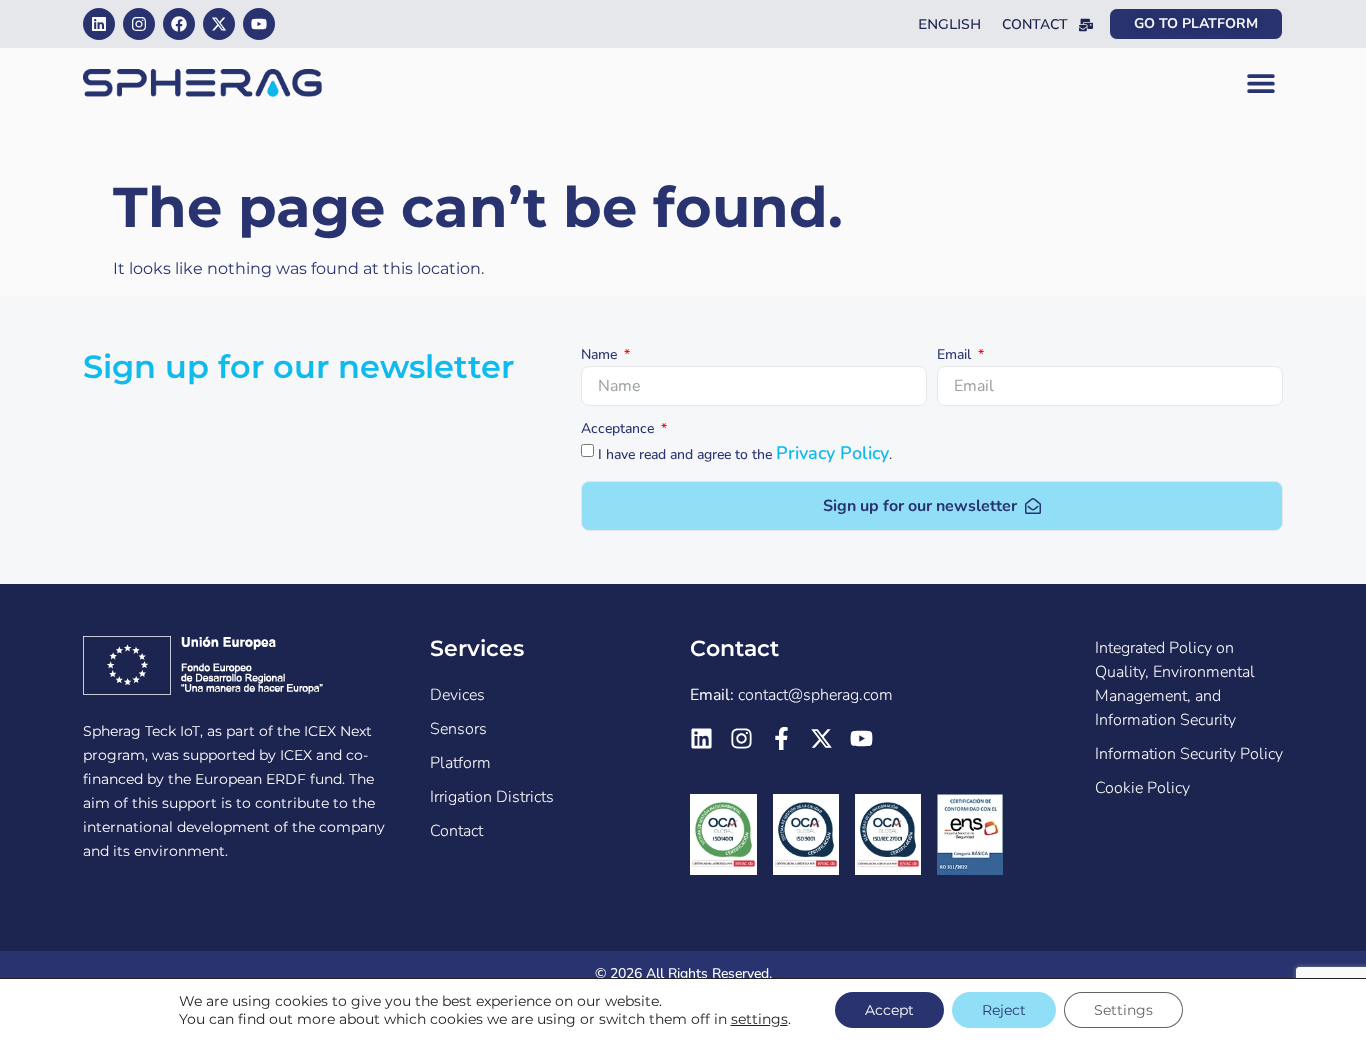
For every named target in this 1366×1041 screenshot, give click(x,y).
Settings (1123, 1010)
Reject (1004, 1010)
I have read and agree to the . (745, 454)
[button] (1260, 83)
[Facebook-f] (781, 738)
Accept (889, 1010)
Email (956, 356)
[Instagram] (139, 24)
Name (601, 356)
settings (759, 1019)
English (949, 24)
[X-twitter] (219, 24)
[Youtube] (259, 24)
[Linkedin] (99, 24)
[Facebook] (179, 24)
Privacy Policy (832, 453)
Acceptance (619, 430)
